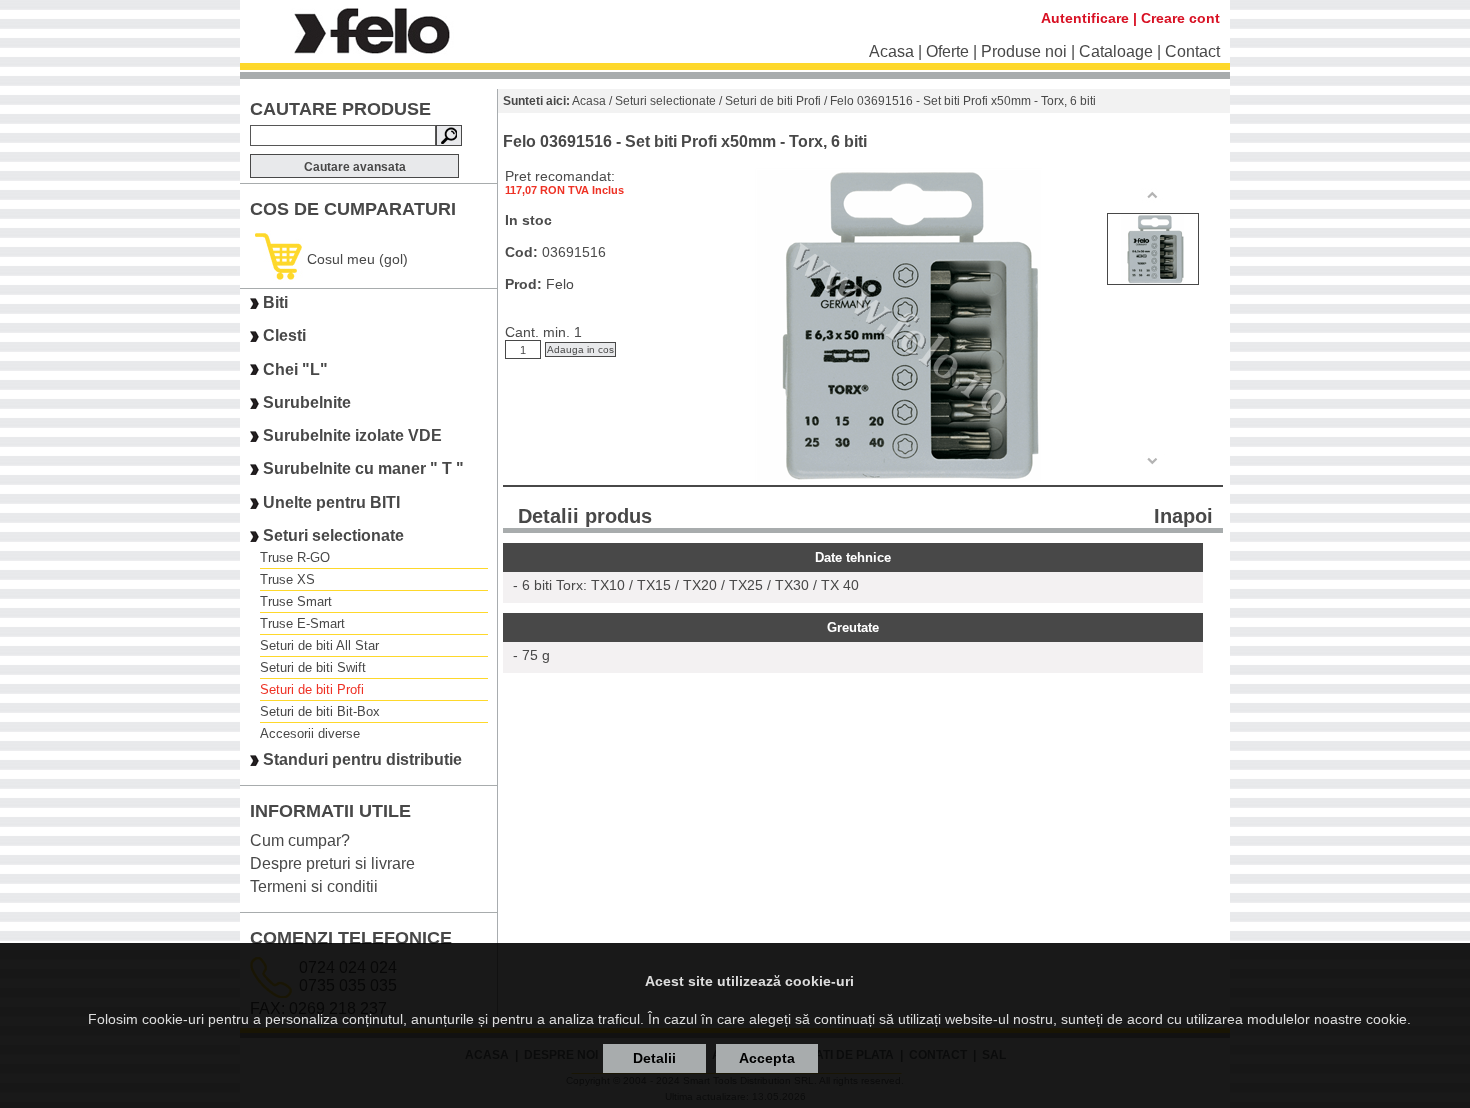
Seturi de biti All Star (319, 645)
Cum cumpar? (300, 840)
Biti (275, 302)
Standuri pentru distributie (362, 760)
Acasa (891, 51)
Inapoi (1183, 516)
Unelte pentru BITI (331, 502)
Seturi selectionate (333, 535)
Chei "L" (295, 369)
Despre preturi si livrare (332, 863)
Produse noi (1024, 51)
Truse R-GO (295, 557)
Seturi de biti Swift (313, 667)
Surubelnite (307, 402)
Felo (560, 284)
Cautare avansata (355, 167)
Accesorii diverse (310, 733)
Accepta (767, 1058)
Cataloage (1116, 51)
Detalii (654, 1058)
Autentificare (1085, 18)
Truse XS (287, 579)
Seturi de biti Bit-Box (320, 711)
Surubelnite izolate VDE (352, 435)
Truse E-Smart (302, 623)
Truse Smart (296, 601)
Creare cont (1180, 18)
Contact (1192, 51)
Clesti (284, 336)
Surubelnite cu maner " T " (363, 469)
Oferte (947, 51)
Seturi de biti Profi (312, 689)
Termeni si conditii (314, 886)
